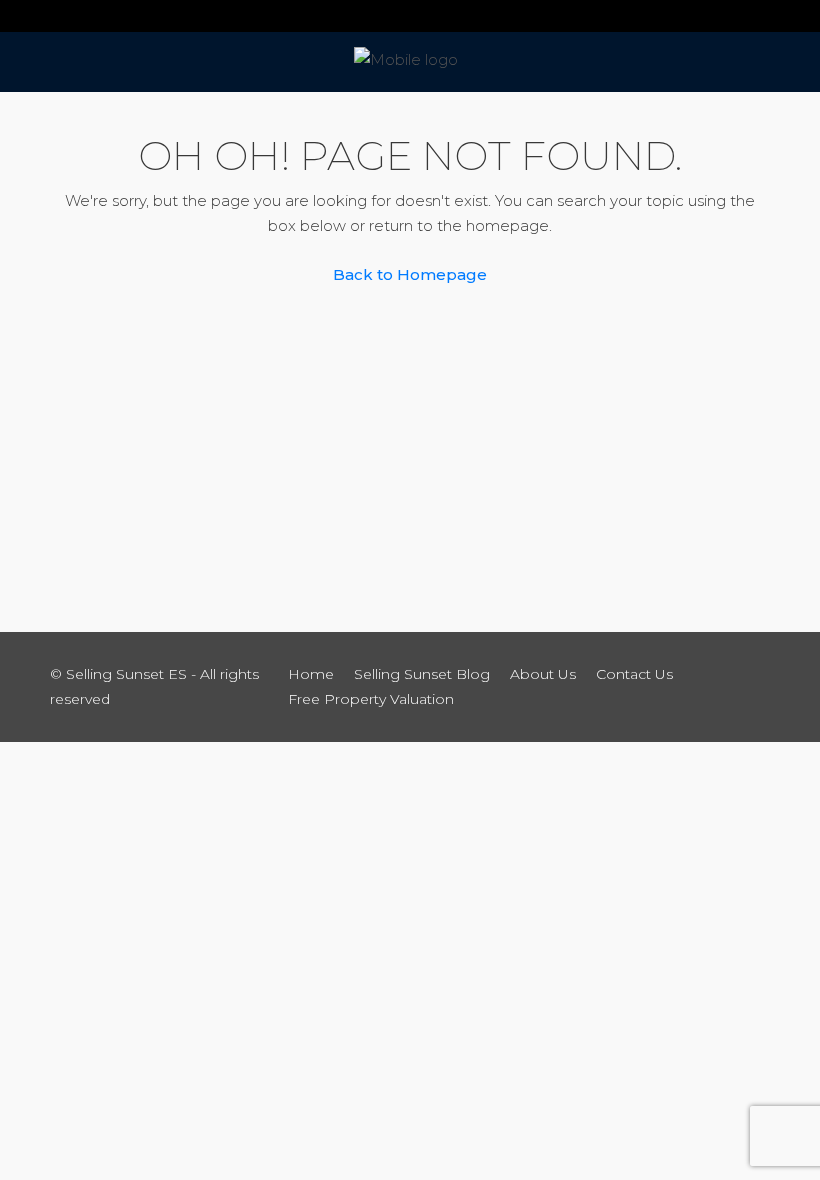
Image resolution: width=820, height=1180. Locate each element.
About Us (543, 674)
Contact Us (634, 674)
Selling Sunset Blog (422, 674)
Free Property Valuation (371, 699)
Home (311, 674)
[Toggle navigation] (24, 16)
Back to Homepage (410, 274)
